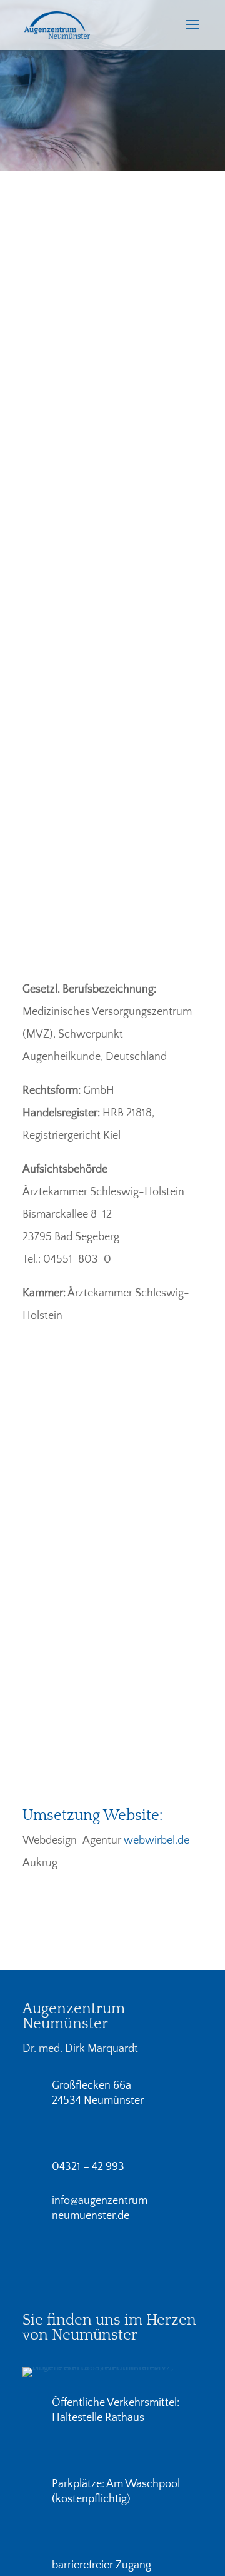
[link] (57, 24)
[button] (192, 33)
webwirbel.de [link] (157, 1841)
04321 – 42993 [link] (63, 447)
